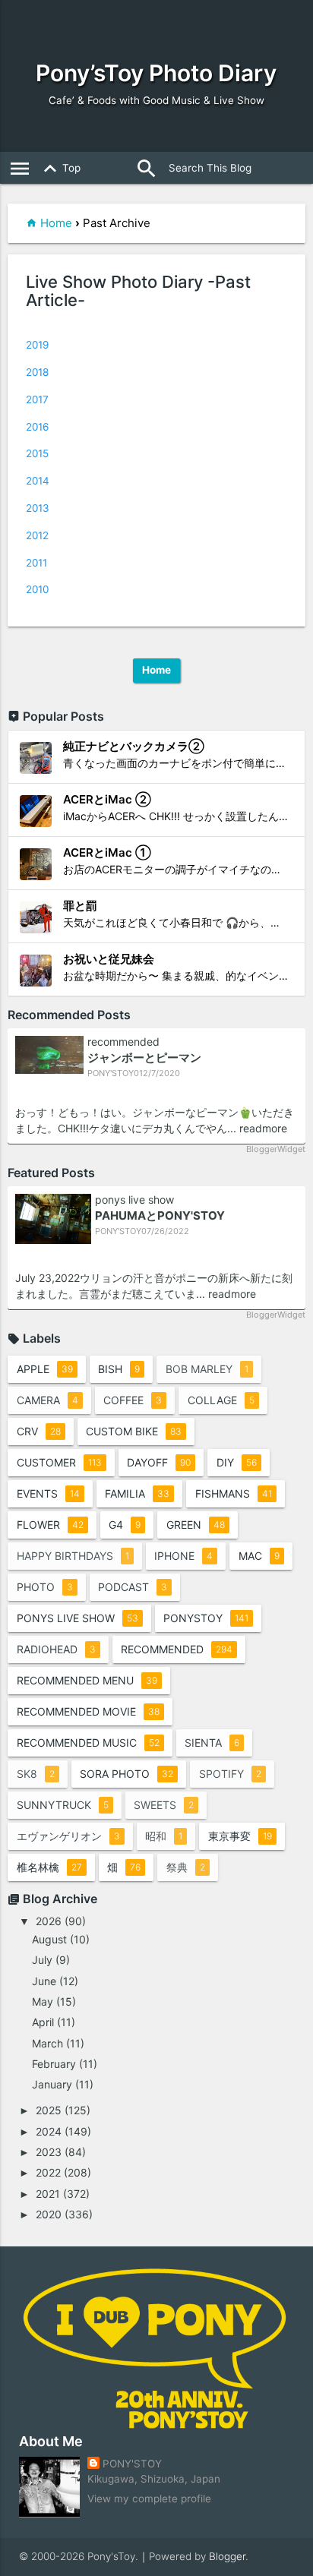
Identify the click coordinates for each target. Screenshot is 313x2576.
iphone (183, 1556)
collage (221, 1400)
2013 (38, 508)
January (52, 2084)
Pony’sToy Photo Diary (156, 73)
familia (137, 1493)
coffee (133, 1400)
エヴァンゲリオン (68, 1836)
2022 (48, 2172)
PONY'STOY (132, 2464)
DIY (237, 1462)
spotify (230, 1774)
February (54, 2064)
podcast (133, 1587)
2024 (49, 2131)
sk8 (36, 1774)
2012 (37, 535)
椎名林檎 (49, 1867)
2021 (48, 2194)
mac (259, 1556)
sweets (164, 1805)
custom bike (134, 1431)
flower (50, 1525)
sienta (212, 1743)
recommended (123, 1042)
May (43, 2001)
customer (59, 1462)
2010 (37, 589)
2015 (37, 453)
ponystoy (206, 1618)
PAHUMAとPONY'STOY (160, 1215)
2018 (37, 372)
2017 (37, 399)
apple (45, 1369)
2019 (37, 345)
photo (45, 1587)
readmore (263, 1128)
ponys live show (134, 1200)
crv (39, 1431)
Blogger (227, 2556)
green (196, 1525)
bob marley (207, 1369)
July (42, 1960)
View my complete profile (149, 2499)
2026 (49, 1921)
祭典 (186, 1867)
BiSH (119, 1369)
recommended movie (88, 1711)
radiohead (56, 1649)
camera (47, 1400)
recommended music (88, 1743)
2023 (49, 2152)
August (49, 1939)
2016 (37, 427)
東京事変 (240, 1836)
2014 (38, 481)
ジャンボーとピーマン (144, 1058)
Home (56, 223)
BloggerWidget (275, 1149)
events (48, 1493)
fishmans (234, 1493)
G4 (125, 1525)
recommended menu (87, 1680)
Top (59, 169)
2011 (36, 563)
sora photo (126, 1774)
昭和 (164, 1836)
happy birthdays (73, 1556)
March (47, 2043)
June (44, 1981)
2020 (49, 2214)
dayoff (159, 1462)
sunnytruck (63, 1805)
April (43, 2022)
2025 (49, 2110)
